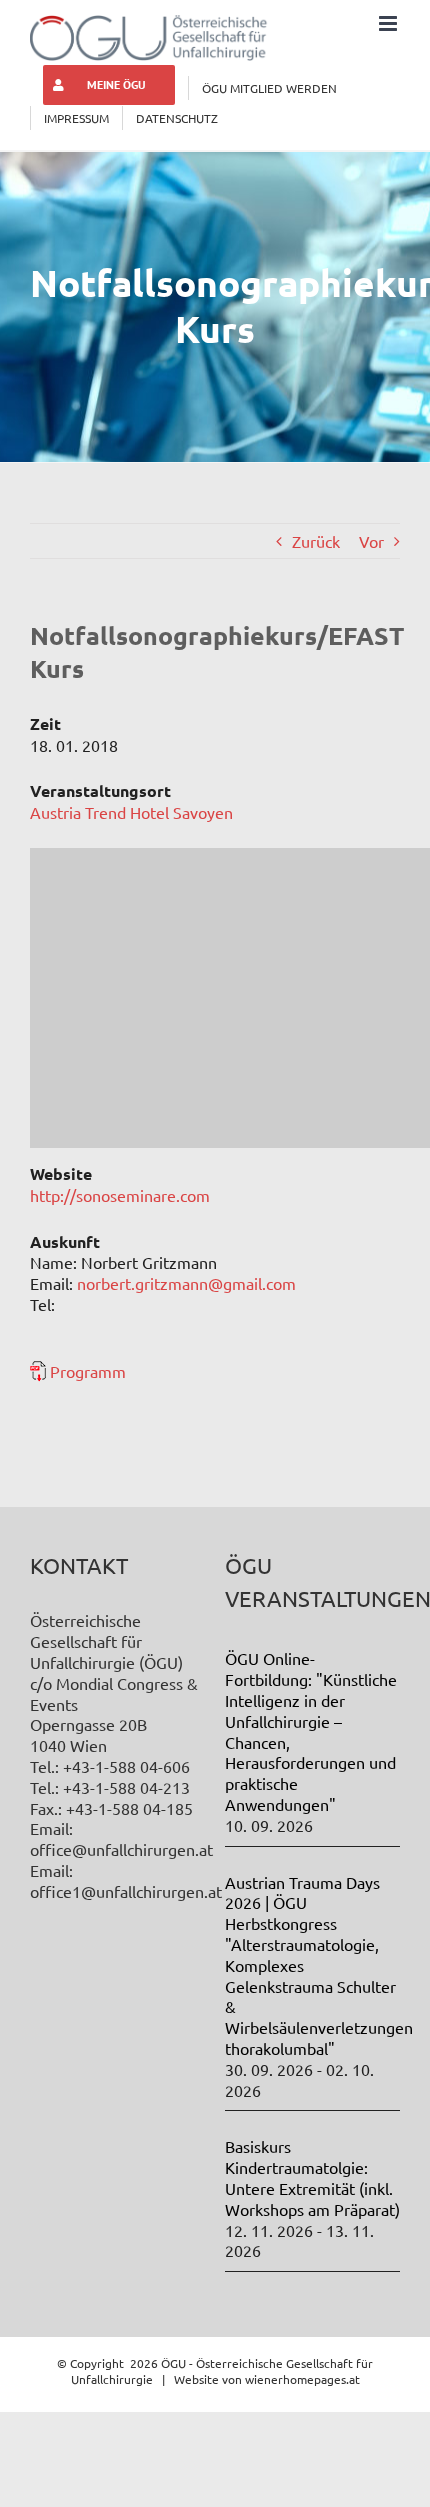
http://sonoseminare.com (120, 1195)
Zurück (316, 541)
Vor (371, 541)
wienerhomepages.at (302, 2379)
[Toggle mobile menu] (389, 23)
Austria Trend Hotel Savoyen (131, 812)
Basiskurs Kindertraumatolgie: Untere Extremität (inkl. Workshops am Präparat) (312, 2177)
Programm (88, 1371)
